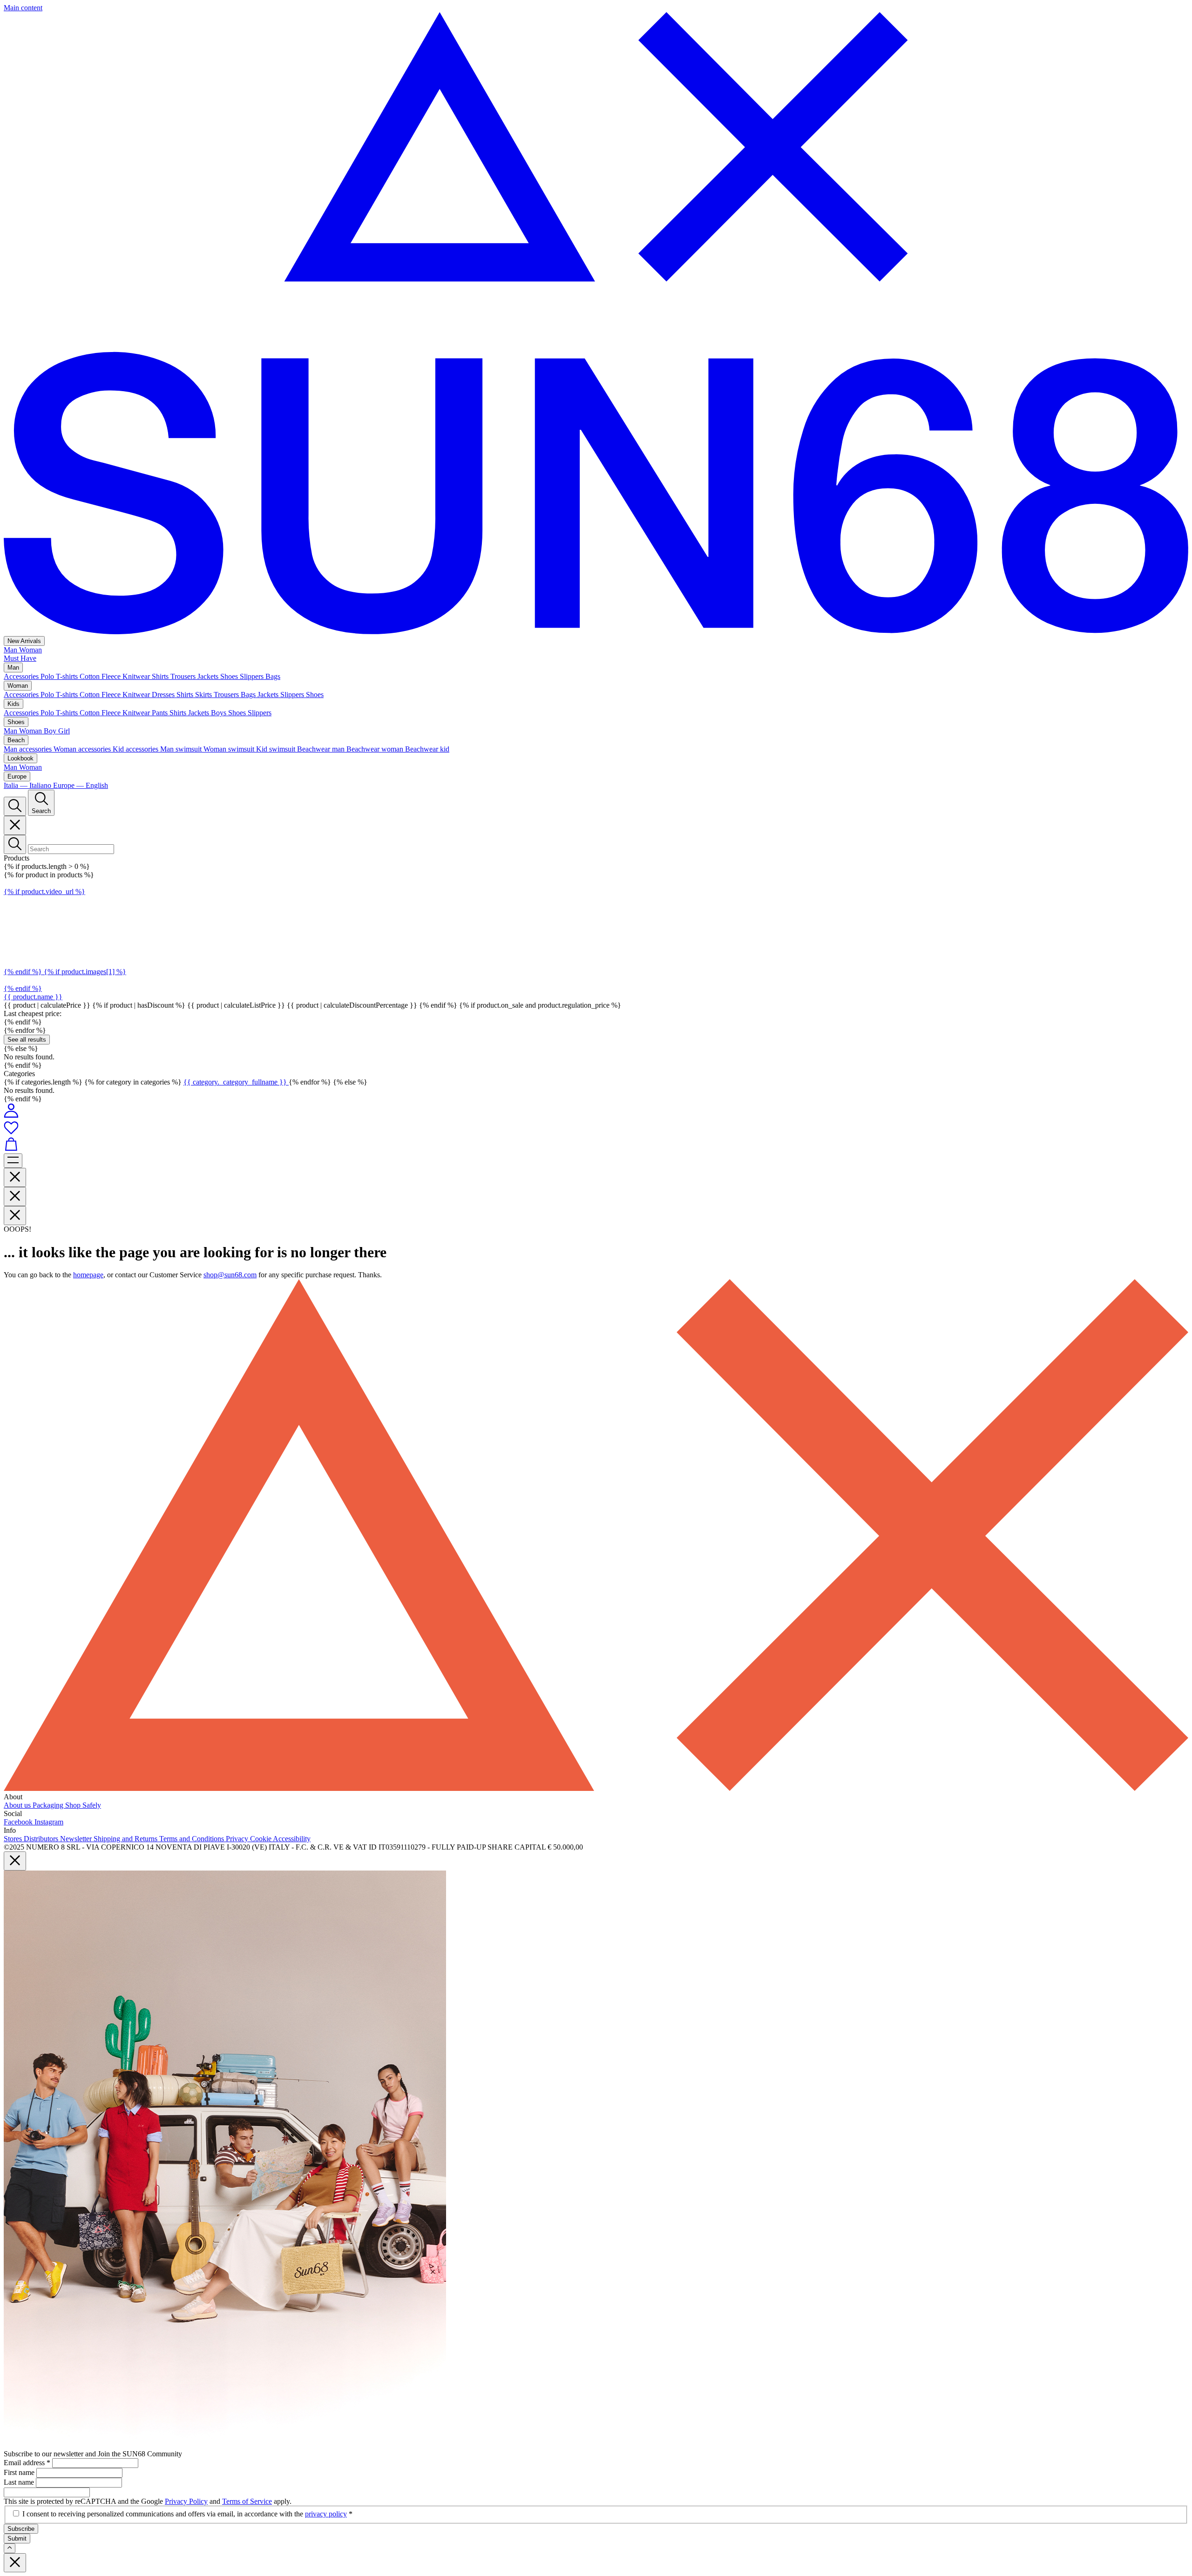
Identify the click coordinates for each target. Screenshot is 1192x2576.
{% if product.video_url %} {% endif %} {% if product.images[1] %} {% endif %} (65, 940)
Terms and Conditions (193, 1839)
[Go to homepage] (596, 632)
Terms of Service (247, 2501)
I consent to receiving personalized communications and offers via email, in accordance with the (187, 2514)
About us (18, 1805)
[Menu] (13, 1161)
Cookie (261, 1839)
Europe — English (81, 785)
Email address (27, 2463)
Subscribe (21, 2529)
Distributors (42, 1839)
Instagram (49, 1822)
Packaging (49, 1805)
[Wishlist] (596, 1128)
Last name (20, 2482)
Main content (23, 8)
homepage (88, 1275)
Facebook (19, 1822)
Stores (14, 1839)
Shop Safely (83, 1805)
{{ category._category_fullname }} (236, 1082)
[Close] (15, 825)
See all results (27, 1040)
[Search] (15, 806)
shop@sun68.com (230, 1275)
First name (20, 2472)
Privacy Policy (186, 2501)
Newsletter (77, 1839)
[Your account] (11, 1115)
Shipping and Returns (126, 1839)
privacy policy (326, 2514)
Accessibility (292, 1839)
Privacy (238, 1839)
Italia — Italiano (28, 785)
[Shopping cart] (596, 1145)
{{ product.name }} (33, 997)
